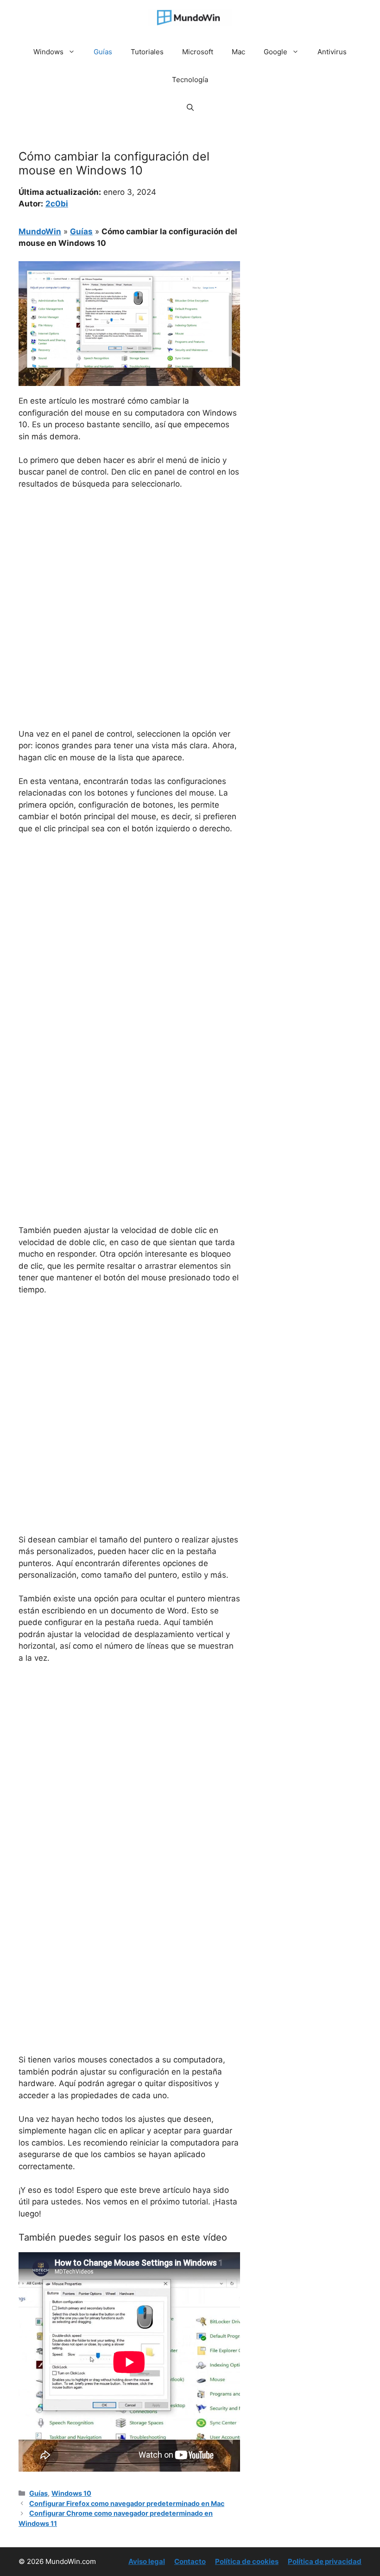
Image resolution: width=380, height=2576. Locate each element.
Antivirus (332, 52)
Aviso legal (147, 2561)
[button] (190, 108)
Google (275, 52)
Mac (238, 52)
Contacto (190, 2561)
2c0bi (57, 204)
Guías (103, 52)
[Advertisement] (129, 567)
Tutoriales (147, 52)
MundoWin (40, 231)
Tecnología (190, 80)
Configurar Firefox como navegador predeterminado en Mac (127, 2503)
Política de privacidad (325, 2561)
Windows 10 (71, 2493)
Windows (48, 52)
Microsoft (198, 52)
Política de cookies (247, 2561)
